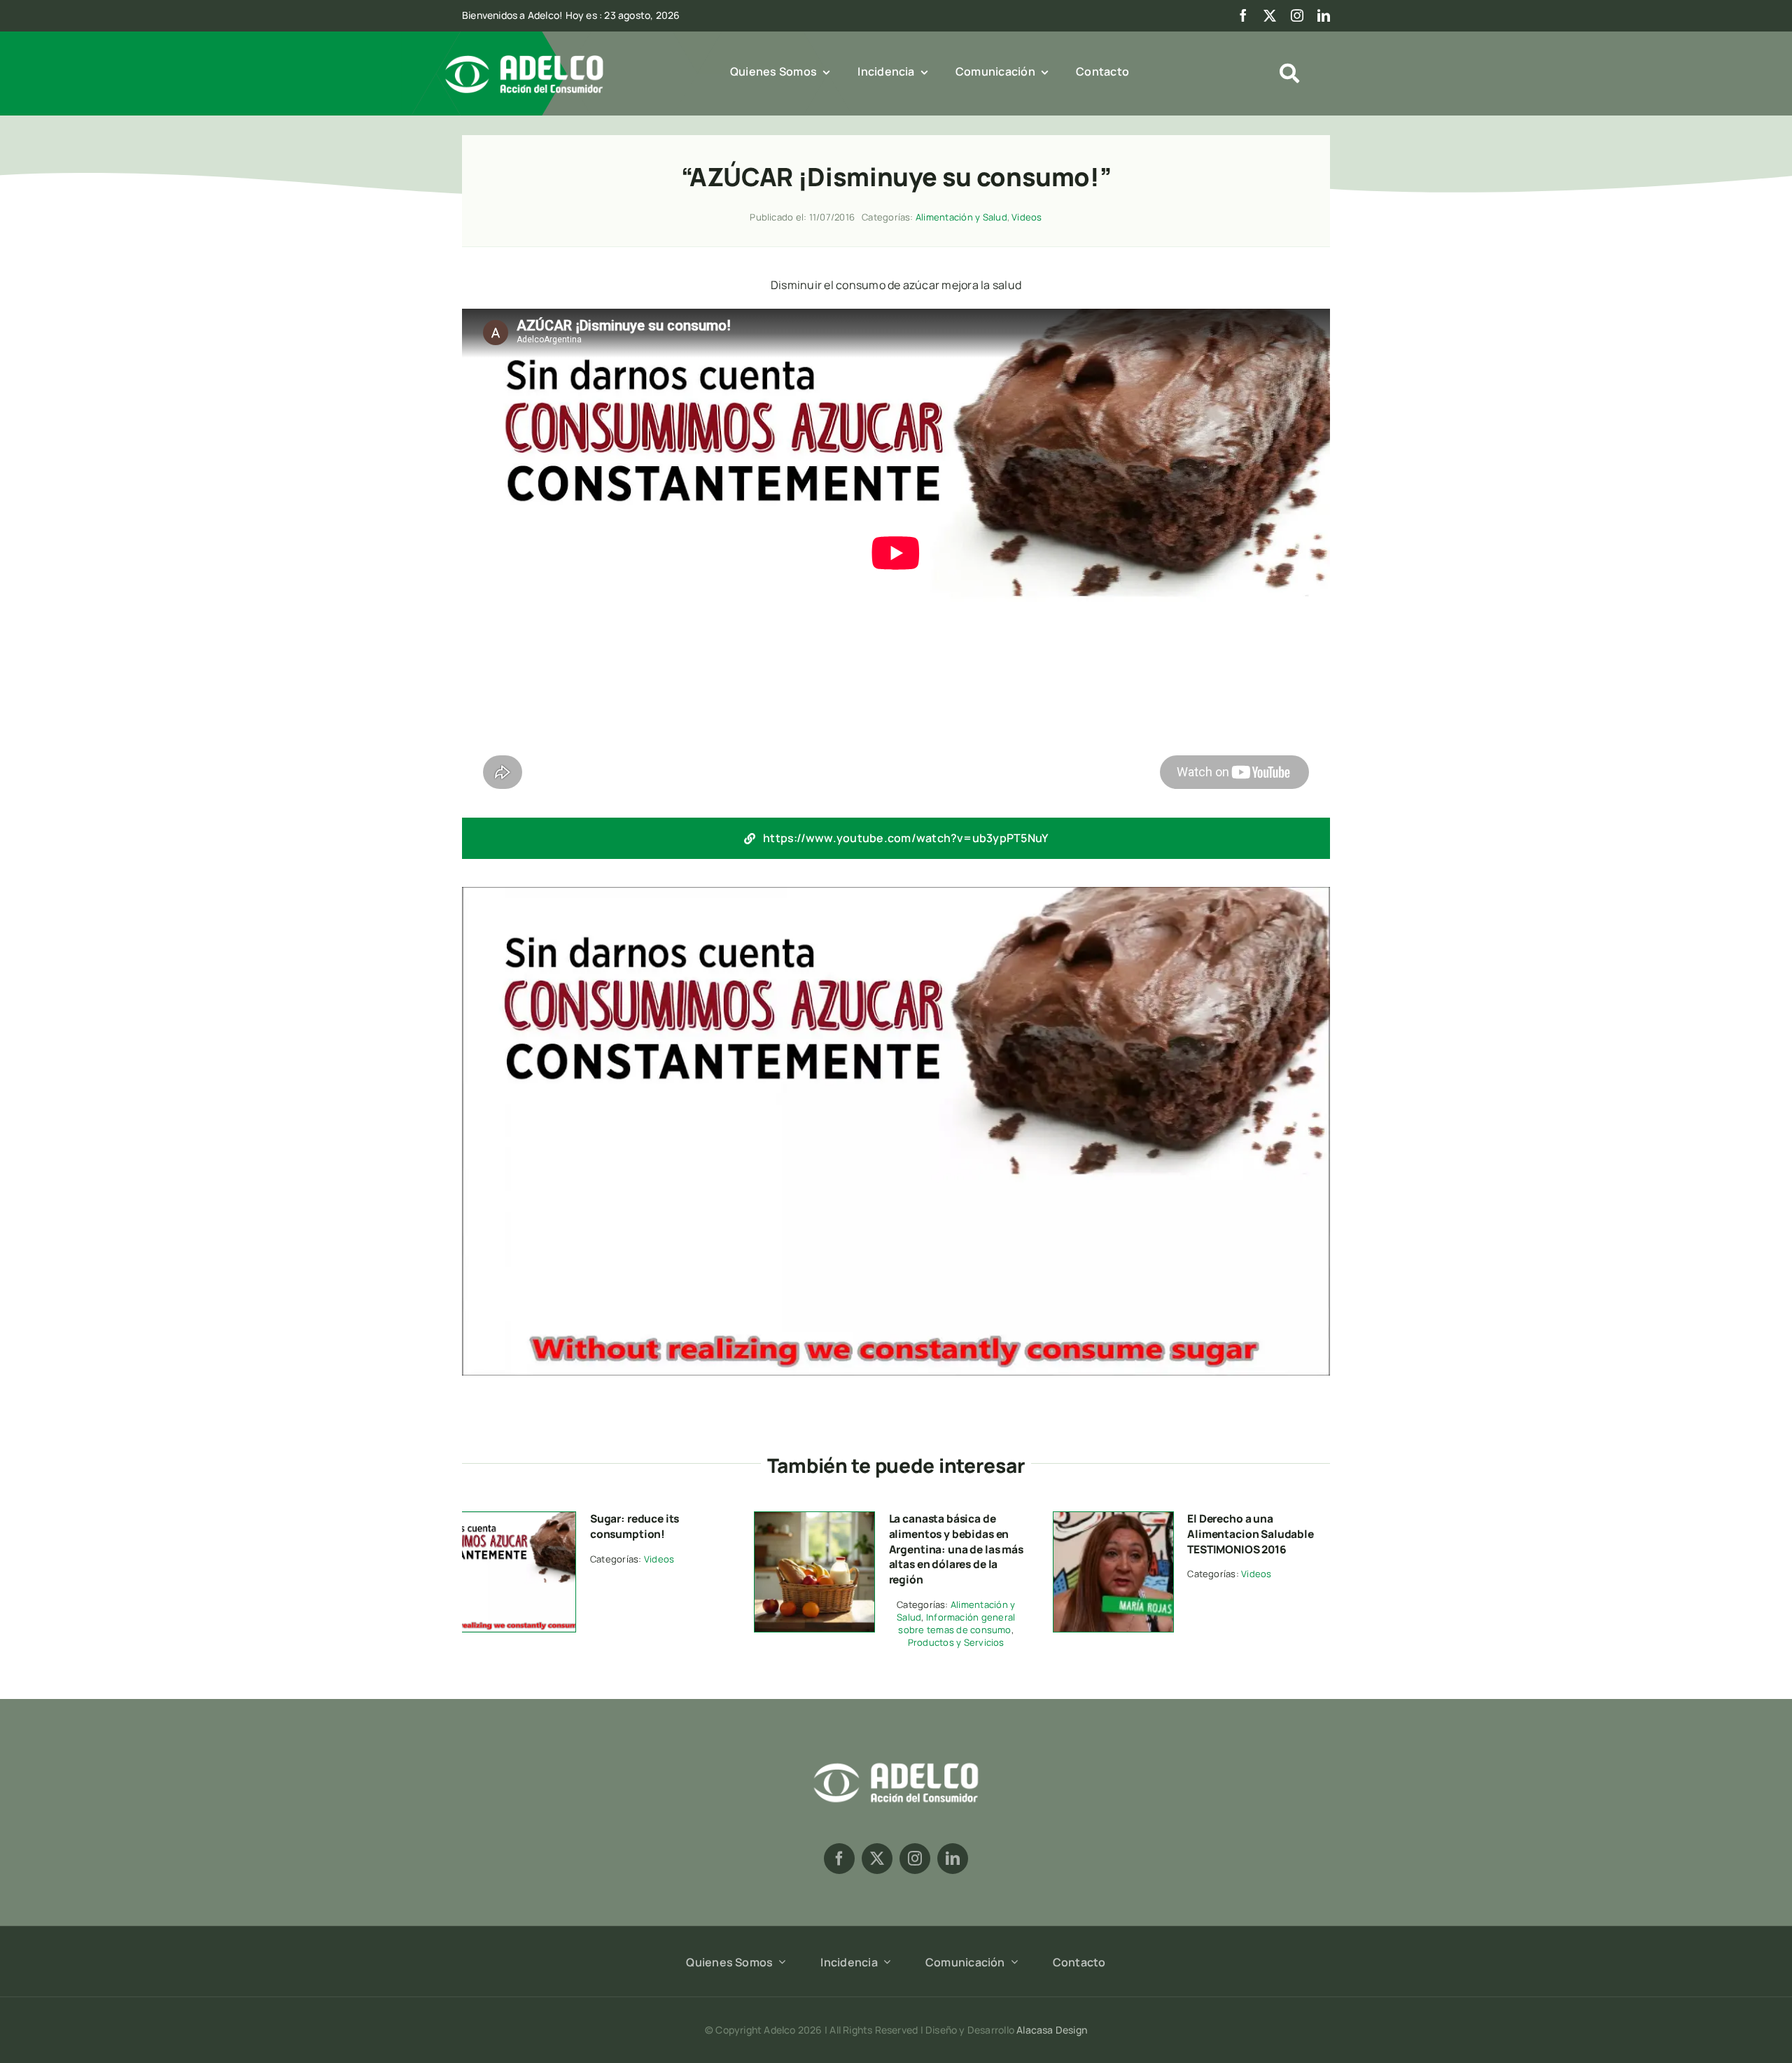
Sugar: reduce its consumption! (635, 1526)
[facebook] (1243, 15)
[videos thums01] (516, 1518)
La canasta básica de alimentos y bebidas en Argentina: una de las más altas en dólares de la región (956, 1549)
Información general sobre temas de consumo (957, 1623)
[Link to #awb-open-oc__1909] (1289, 74)
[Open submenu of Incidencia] (884, 1961)
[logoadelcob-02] (896, 1761)
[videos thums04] (1113, 1518)
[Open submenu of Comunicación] (1011, 1961)
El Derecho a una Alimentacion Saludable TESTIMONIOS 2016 (1251, 1533)
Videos (1027, 217)
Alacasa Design (1052, 2030)
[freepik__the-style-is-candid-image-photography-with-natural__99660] (814, 1518)
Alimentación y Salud (961, 217)
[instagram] (1297, 15)
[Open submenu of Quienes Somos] (779, 1961)
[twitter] (1270, 15)
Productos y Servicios (956, 1642)
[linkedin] (1324, 15)
